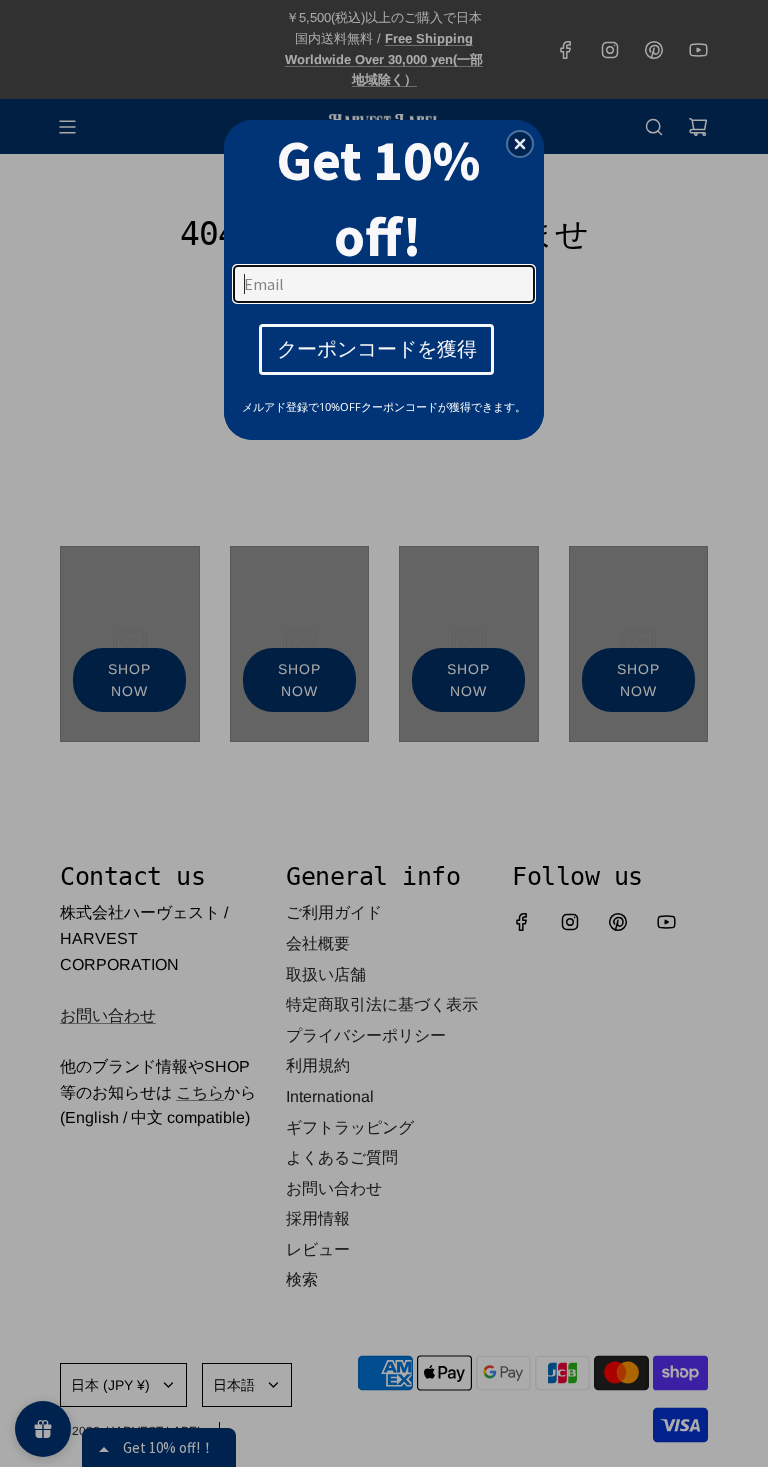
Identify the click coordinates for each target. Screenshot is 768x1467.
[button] (520, 144)
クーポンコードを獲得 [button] (377, 348)
